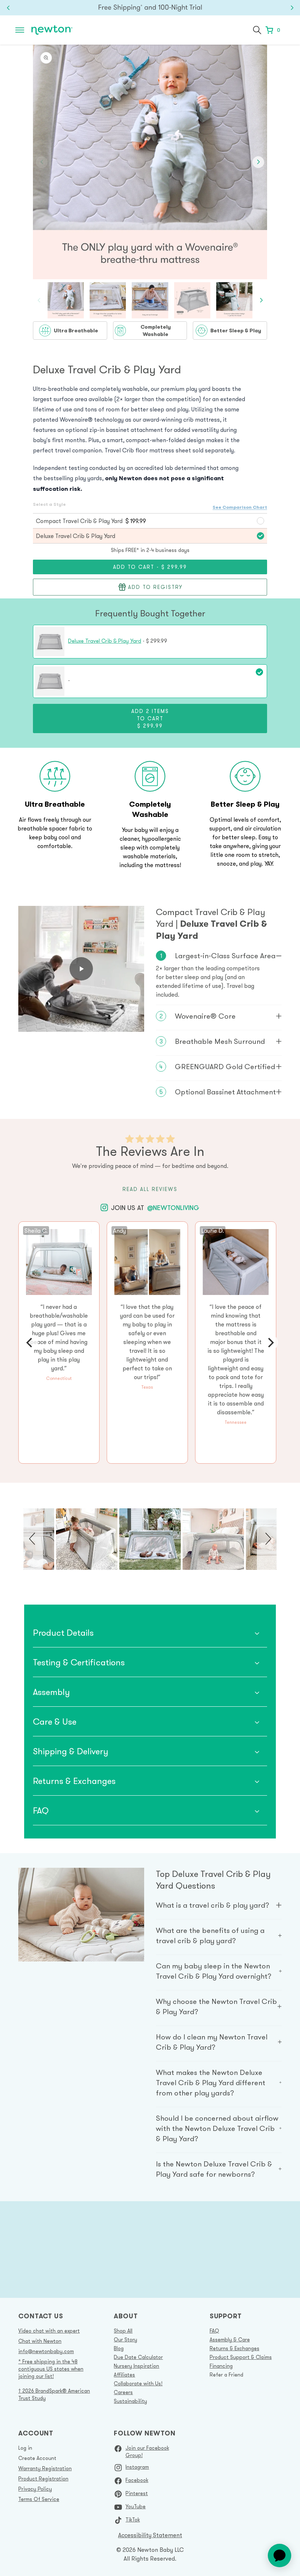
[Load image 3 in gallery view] (150, 300)
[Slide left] (42, 162)
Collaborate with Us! (138, 2383)
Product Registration (43, 2479)
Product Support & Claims (241, 2357)
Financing (221, 2366)
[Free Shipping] (150, 8)
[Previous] (30, 1343)
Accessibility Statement (150, 2535)
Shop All (123, 2331)
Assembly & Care (230, 2340)
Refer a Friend (226, 2375)
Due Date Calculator (138, 2357)
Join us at (155, 1207)
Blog (119, 2348)
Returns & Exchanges (235, 2348)
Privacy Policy (35, 2489)
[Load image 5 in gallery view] (234, 300)
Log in (25, 2448)
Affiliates (124, 2375)
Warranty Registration (45, 2468)
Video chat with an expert (49, 2331)
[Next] (270, 1343)
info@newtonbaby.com (46, 2351)
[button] (20, 30)
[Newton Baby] (52, 30)
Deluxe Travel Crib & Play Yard (105, 641)
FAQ (214, 2331)
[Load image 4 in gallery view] (192, 300)
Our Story (125, 2340)
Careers (123, 2392)
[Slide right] (258, 162)
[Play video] (81, 969)
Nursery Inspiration (136, 2366)
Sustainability (130, 2401)
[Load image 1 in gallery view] (66, 300)
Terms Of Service (39, 2499)
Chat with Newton (40, 2341)
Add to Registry (155, 587)
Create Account (37, 2458)
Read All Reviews (150, 1189)
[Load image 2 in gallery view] (108, 300)
